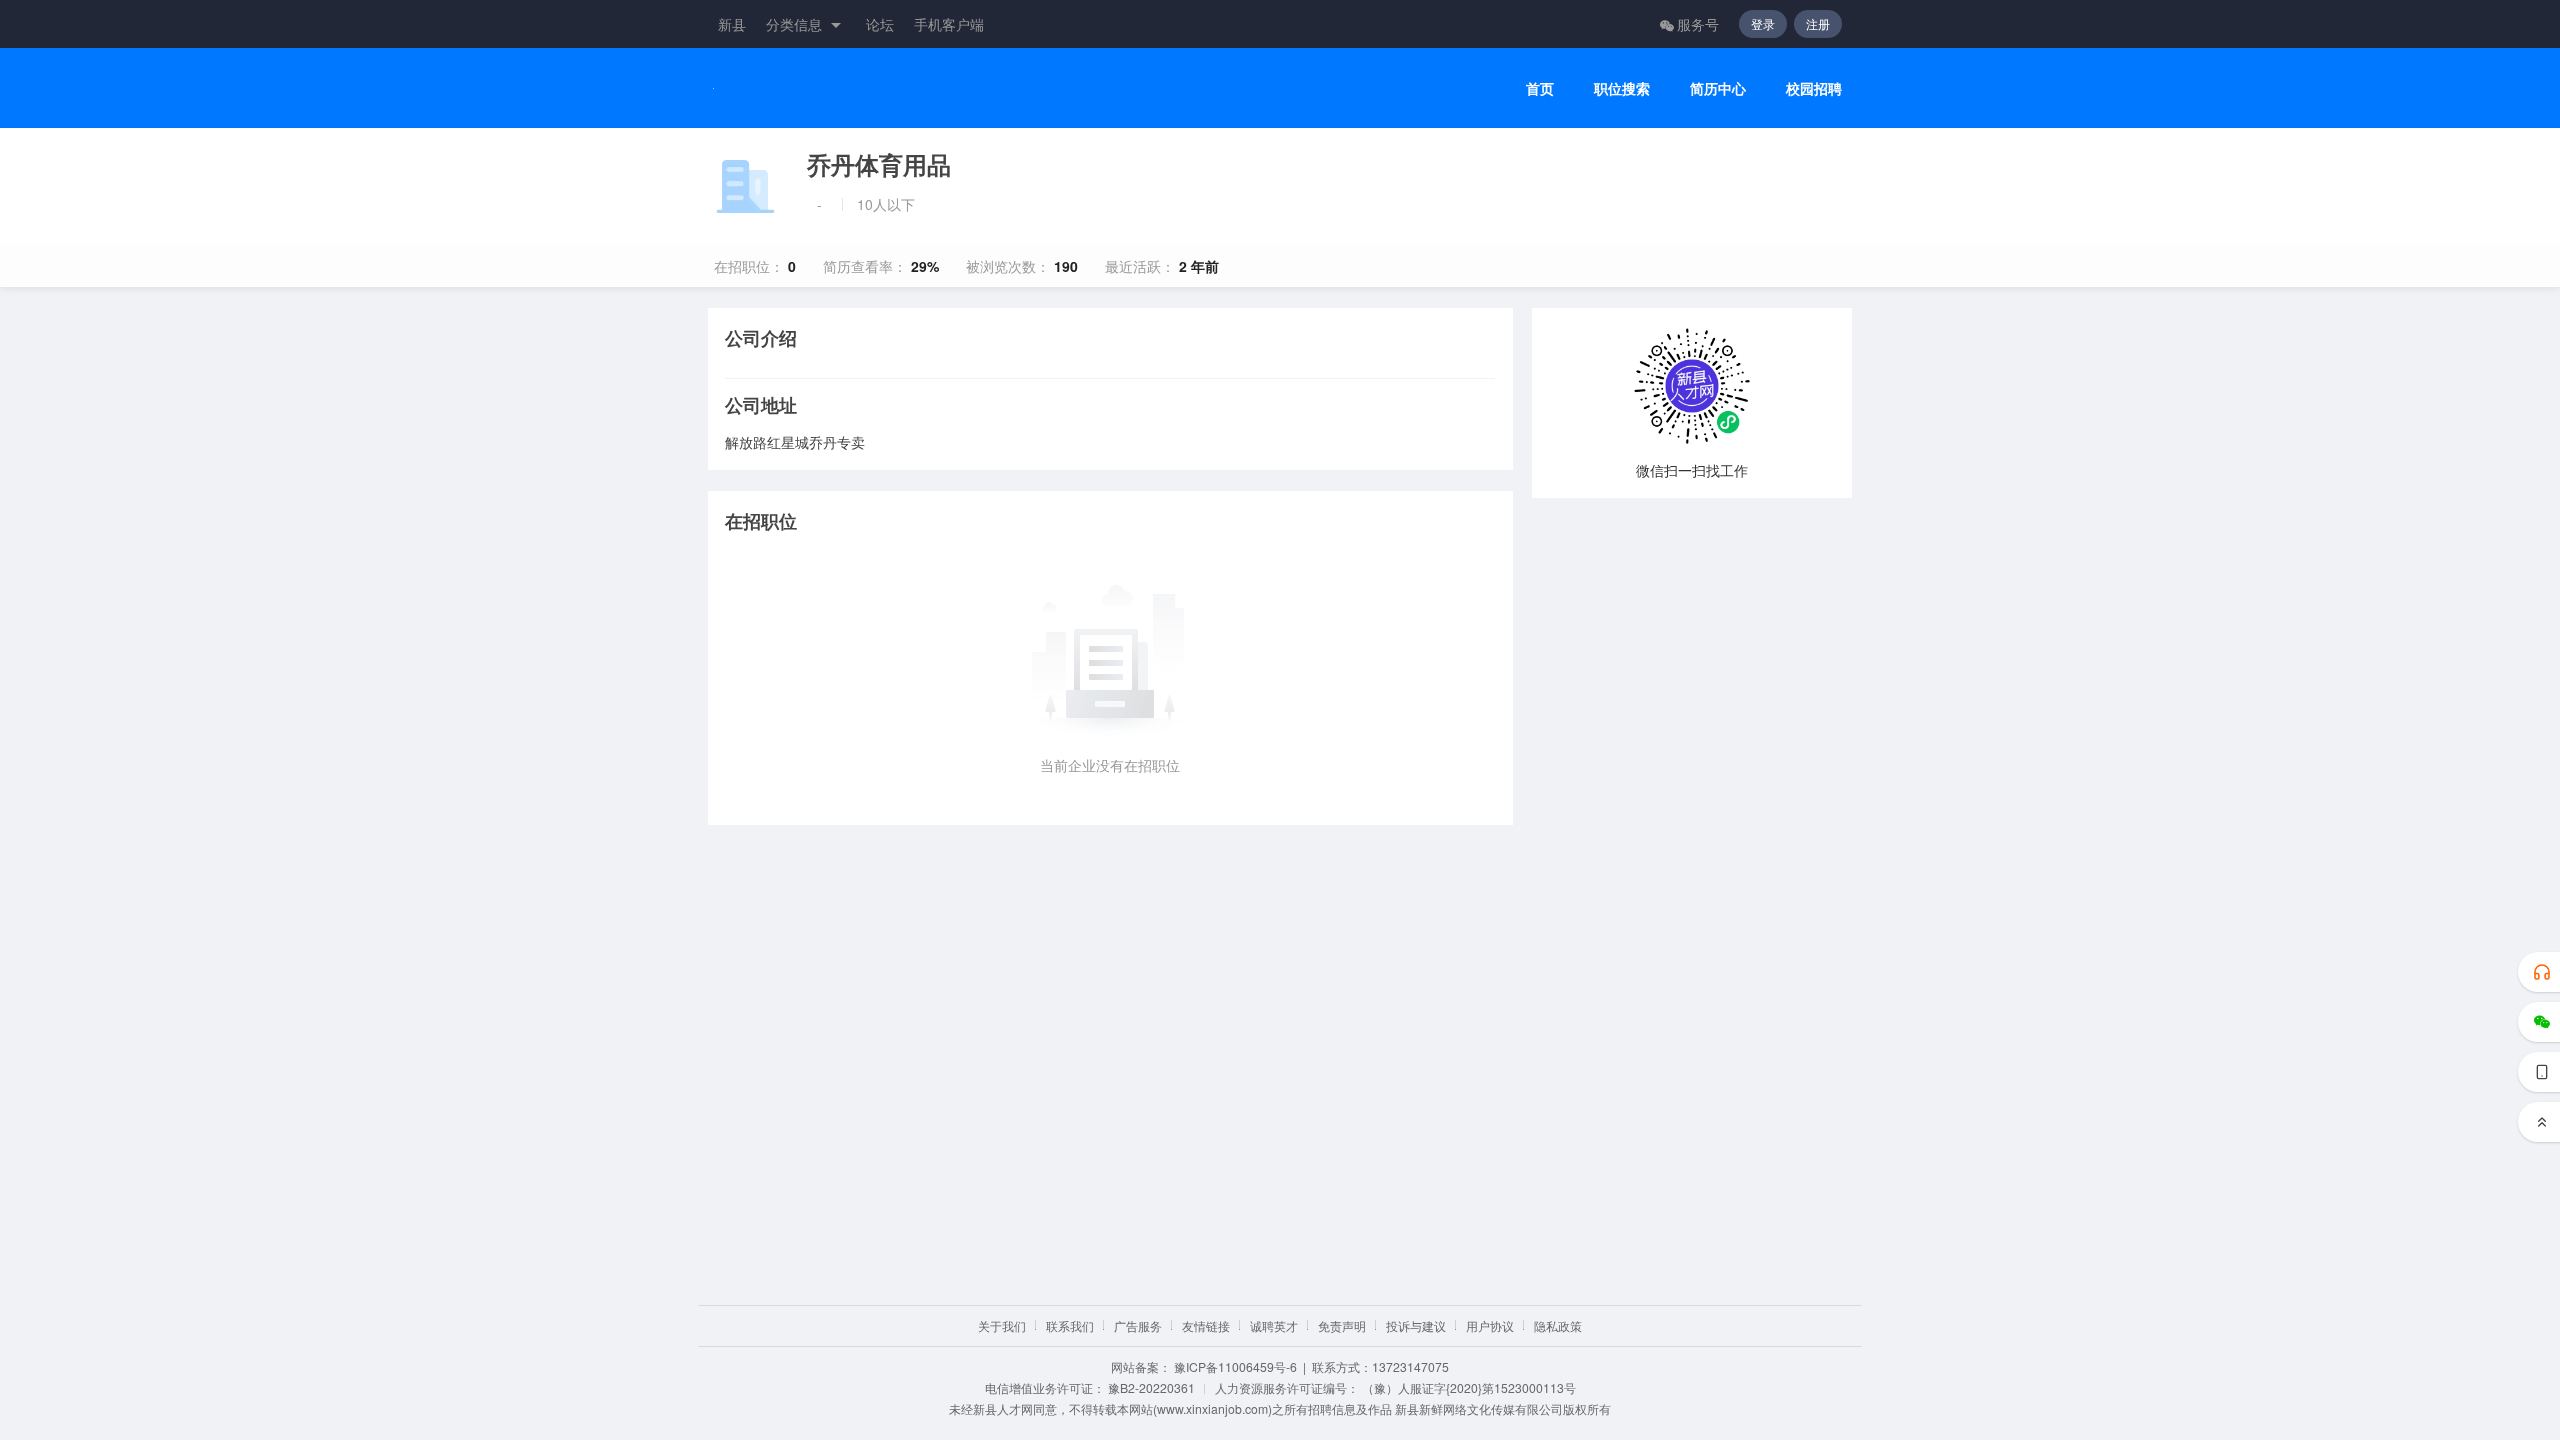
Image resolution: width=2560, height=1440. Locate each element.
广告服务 (1138, 1325)
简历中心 (1718, 88)
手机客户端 (949, 24)
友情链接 (1206, 1325)
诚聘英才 (1274, 1325)
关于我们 (1002, 1325)
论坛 (880, 24)
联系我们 (1070, 1325)
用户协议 (1490, 1325)
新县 (732, 24)
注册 (1818, 23)
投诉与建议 (1416, 1325)
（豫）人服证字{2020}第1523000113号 (1469, 1387)
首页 (1540, 88)
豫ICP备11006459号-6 (1235, 1366)
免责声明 (1342, 1325)
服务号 (1698, 24)
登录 (1763, 23)
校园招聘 (1814, 88)
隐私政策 (1558, 1325)
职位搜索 (1622, 88)
